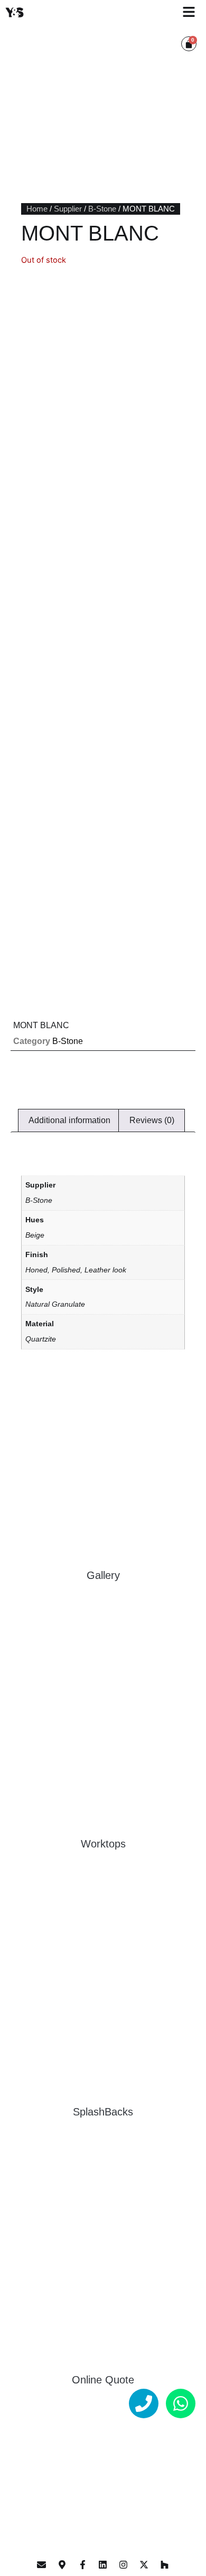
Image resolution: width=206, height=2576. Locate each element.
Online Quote (103, 2380)
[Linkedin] (103, 2564)
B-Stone (102, 209)
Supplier (68, 209)
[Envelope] (42, 2564)
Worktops (103, 1844)
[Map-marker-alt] (62, 2564)
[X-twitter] (144, 2564)
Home (37, 209)
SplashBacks (103, 2112)
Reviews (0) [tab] (152, 1120)
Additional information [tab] (69, 1120)
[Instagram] (124, 2564)
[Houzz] (164, 2564)
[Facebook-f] (82, 2564)
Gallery (103, 1575)
